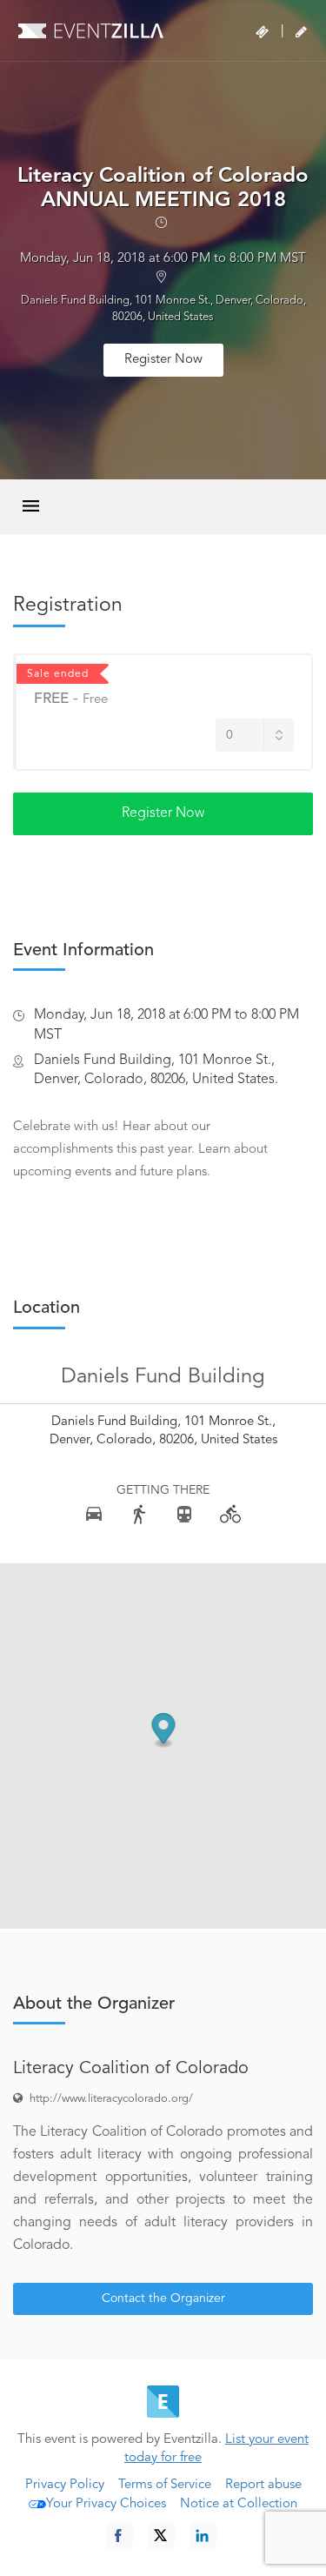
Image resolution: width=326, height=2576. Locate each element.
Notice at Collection (239, 2504)
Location (47, 1308)
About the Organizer (94, 2004)
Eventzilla (91, 30)
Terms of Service (165, 2485)
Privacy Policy (65, 2485)
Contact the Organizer (163, 2298)
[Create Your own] (301, 32)
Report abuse (263, 2485)
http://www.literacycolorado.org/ (111, 2099)
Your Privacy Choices (106, 2504)
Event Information (83, 951)
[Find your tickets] (262, 32)
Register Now (163, 360)
